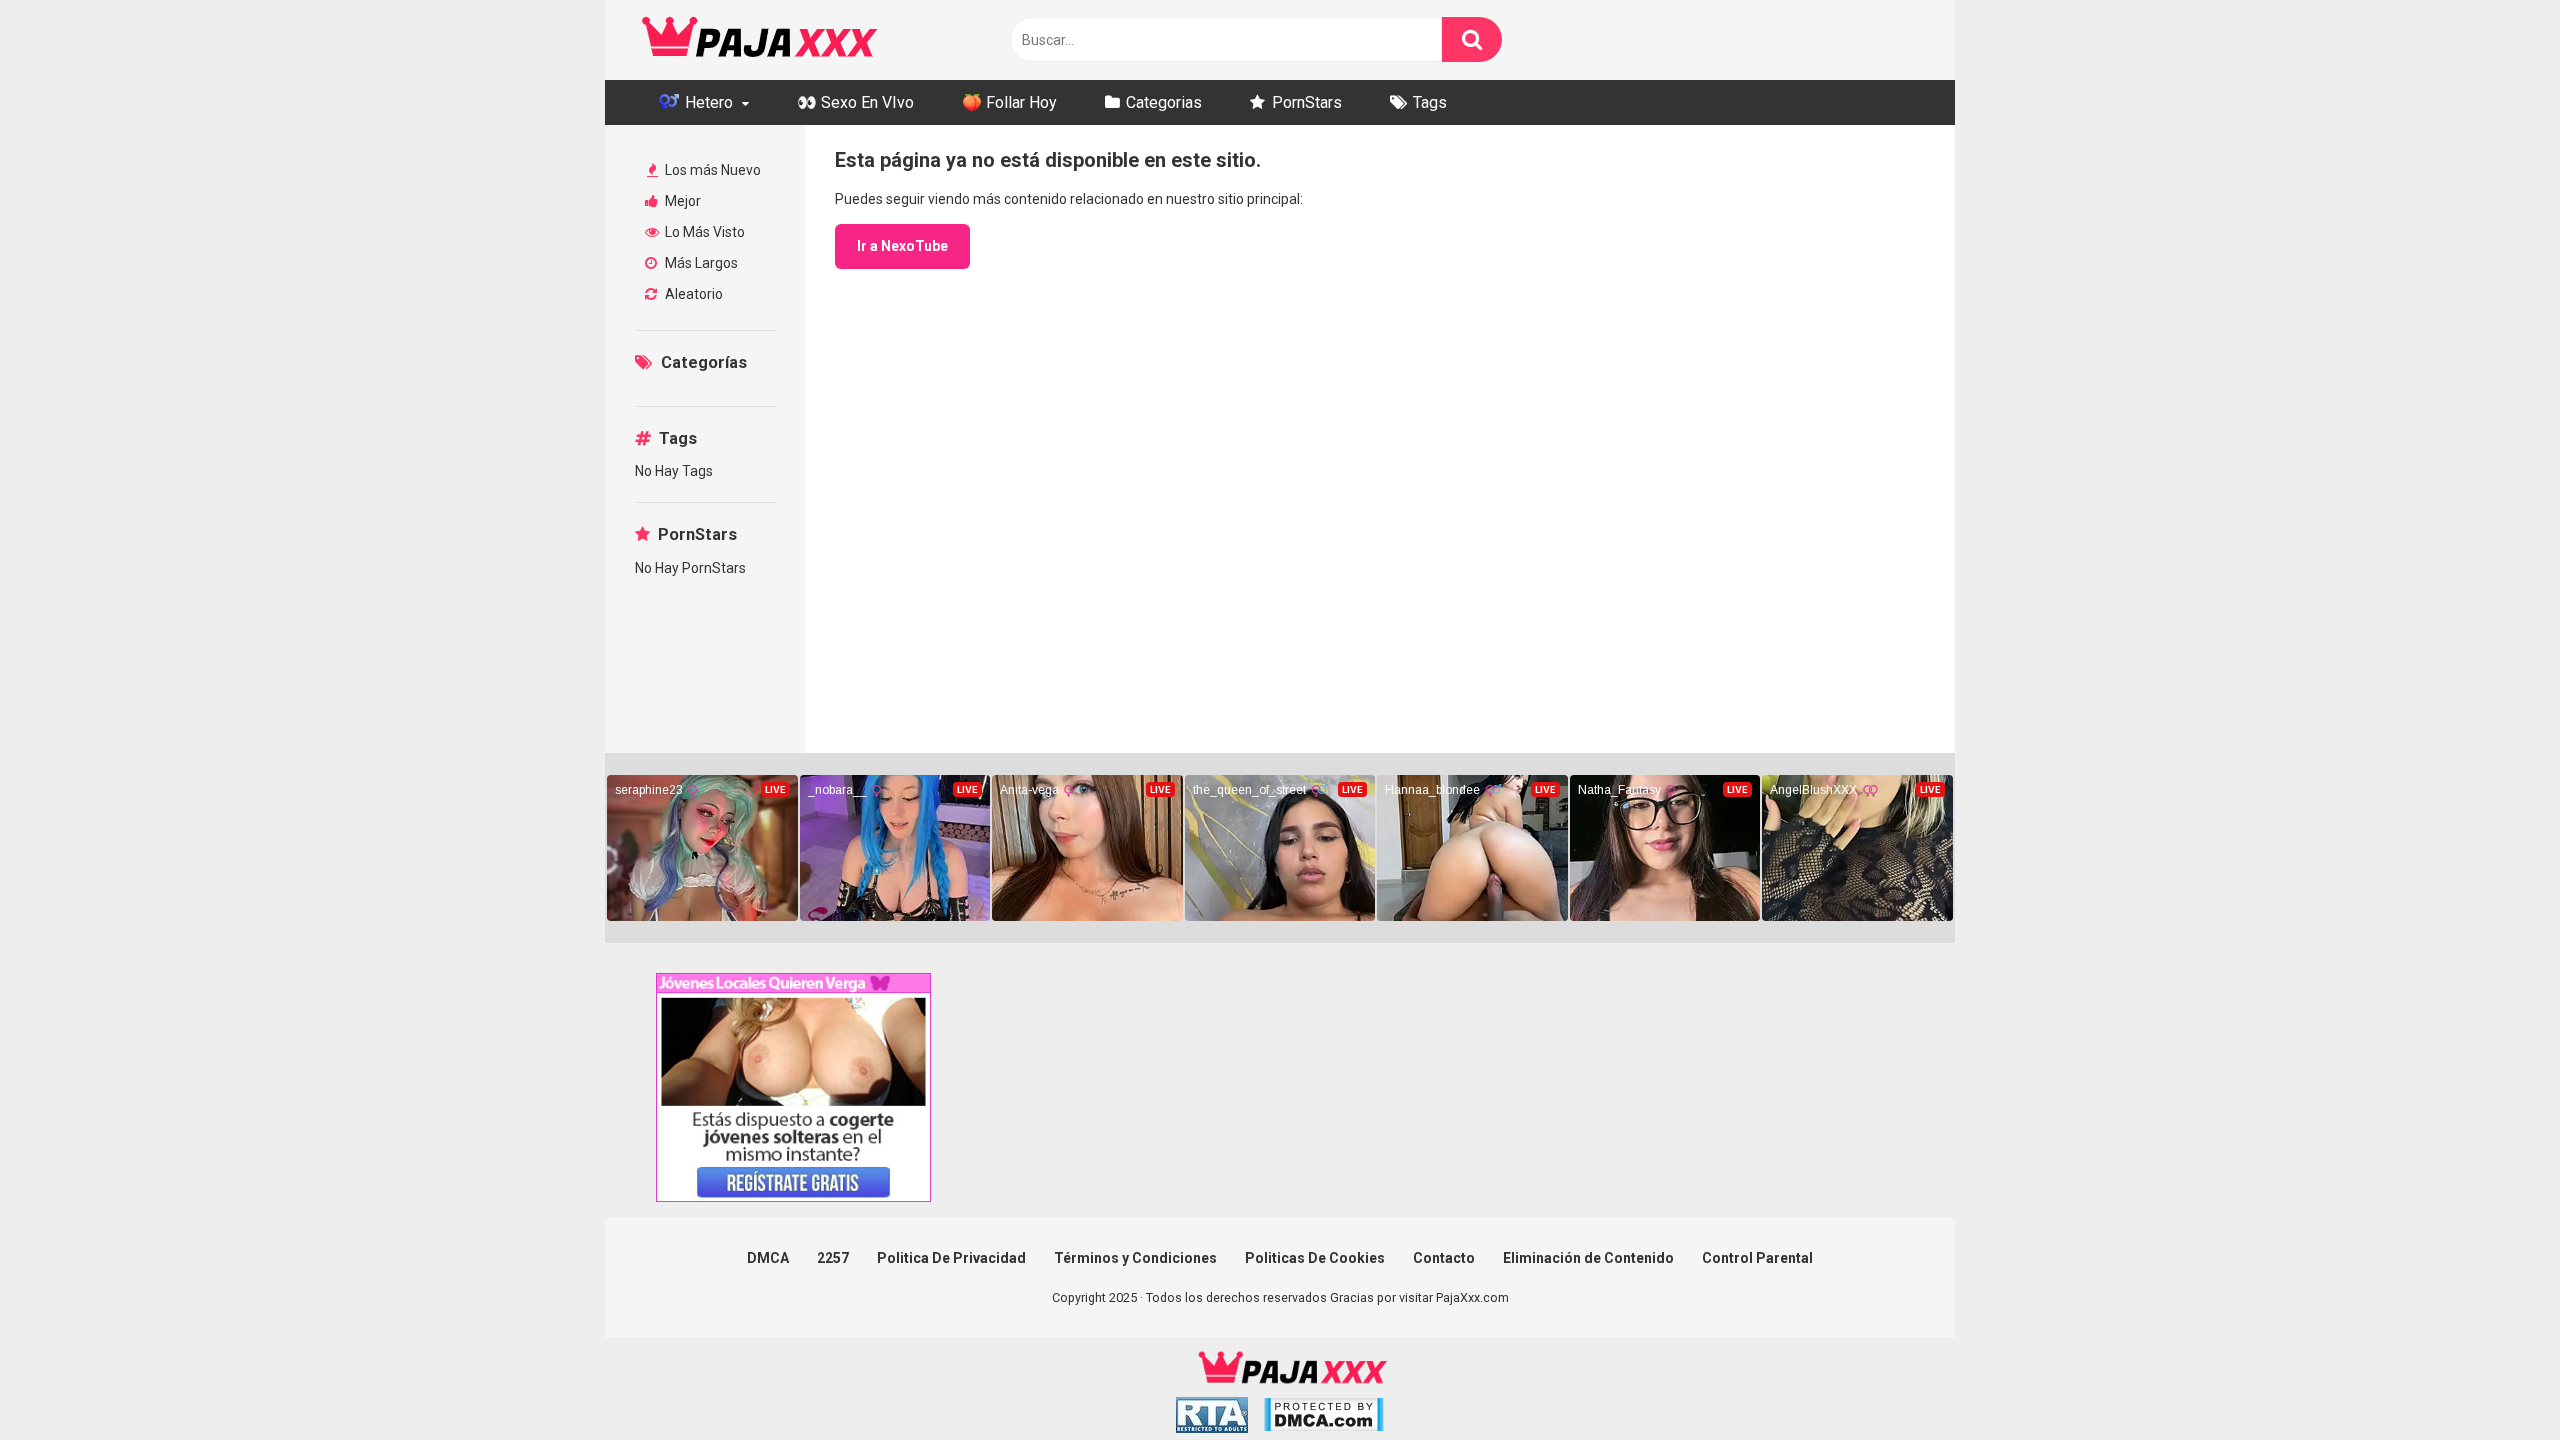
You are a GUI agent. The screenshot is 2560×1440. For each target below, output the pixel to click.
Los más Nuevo (711, 170)
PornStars (1307, 102)
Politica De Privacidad (951, 1258)
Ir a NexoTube (902, 246)
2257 (833, 1258)
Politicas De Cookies (1315, 1258)
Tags (1430, 102)
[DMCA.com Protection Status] (1323, 1417)
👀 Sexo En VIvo (855, 102)
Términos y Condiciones (1135, 1258)
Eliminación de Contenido (1588, 1258)
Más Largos (700, 263)
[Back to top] (2493, 1379)
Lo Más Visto (703, 232)
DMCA (768, 1258)
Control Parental (1757, 1258)
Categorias (1164, 102)
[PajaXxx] (760, 40)
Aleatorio (692, 294)
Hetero (707, 102)
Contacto (1444, 1258)
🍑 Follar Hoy (1009, 102)
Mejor (681, 201)
